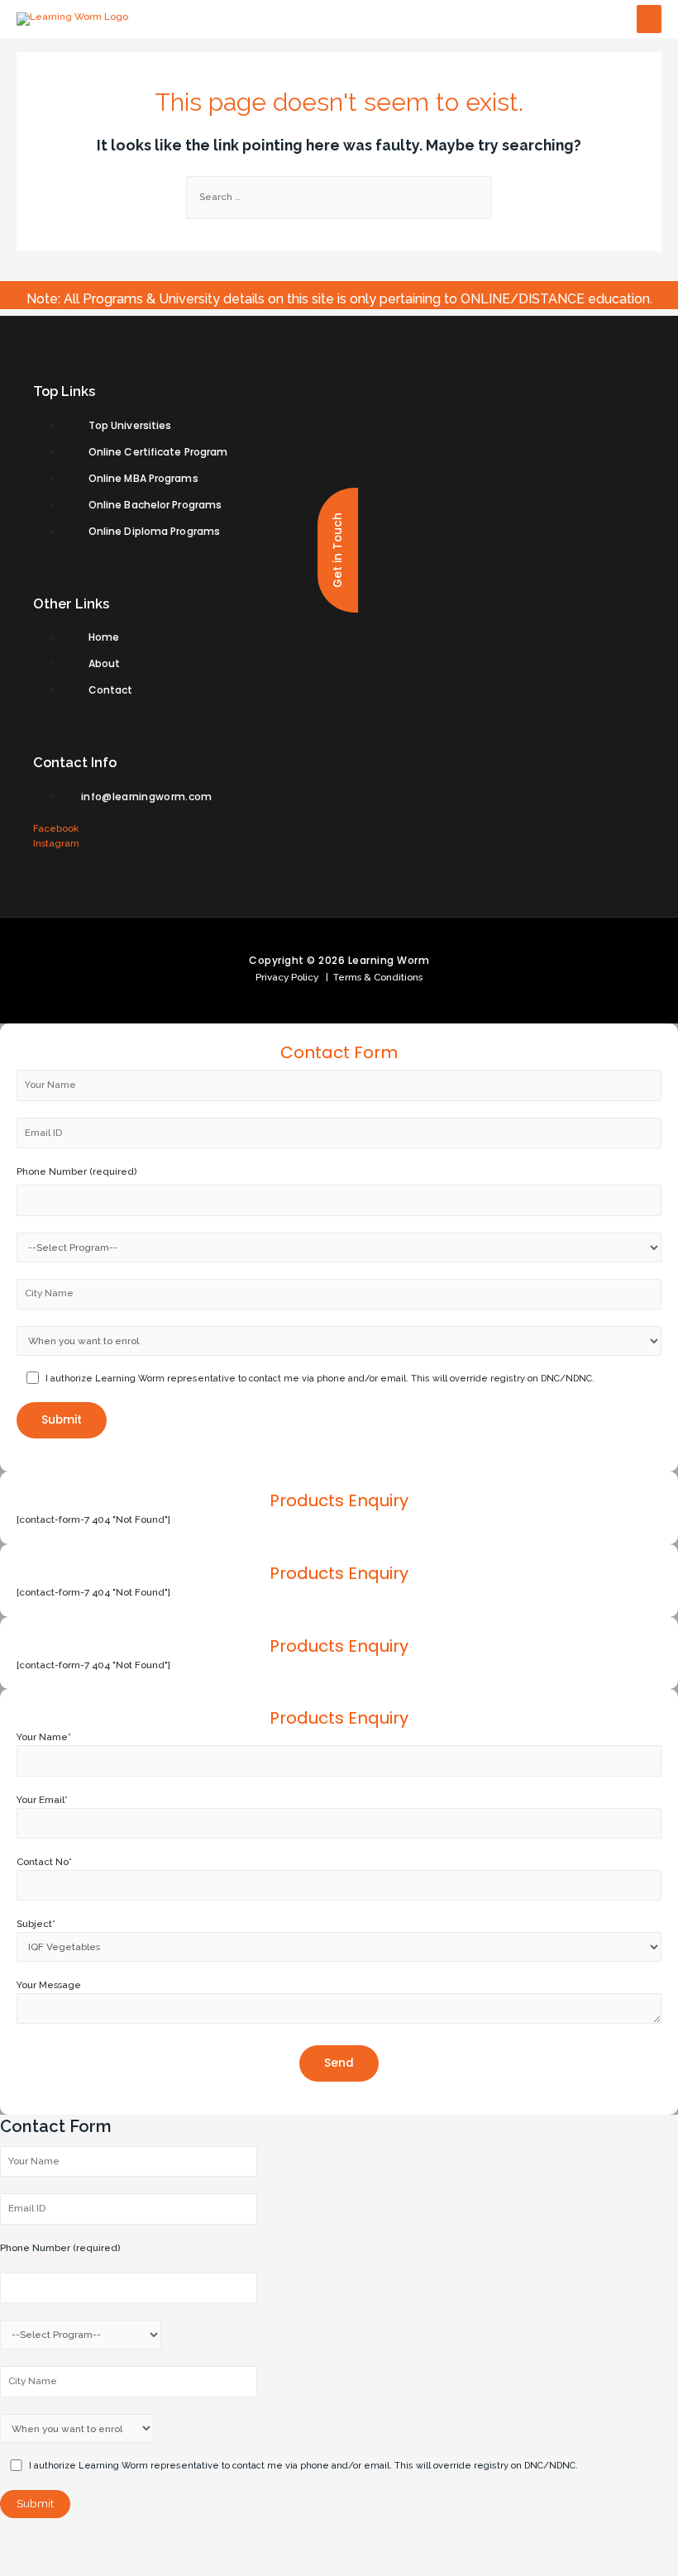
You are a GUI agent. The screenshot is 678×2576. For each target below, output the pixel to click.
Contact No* (44, 1862)
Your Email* (42, 1800)
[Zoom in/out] (181, 2539)
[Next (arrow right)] (77, 2564)
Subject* (36, 1924)
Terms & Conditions (375, 977)
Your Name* (44, 1737)
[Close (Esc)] (25, 2539)
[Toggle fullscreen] (129, 2539)
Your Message (49, 1985)
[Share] (77, 2539)
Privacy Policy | (292, 977)
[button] (338, 550)
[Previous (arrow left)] (25, 2564)
